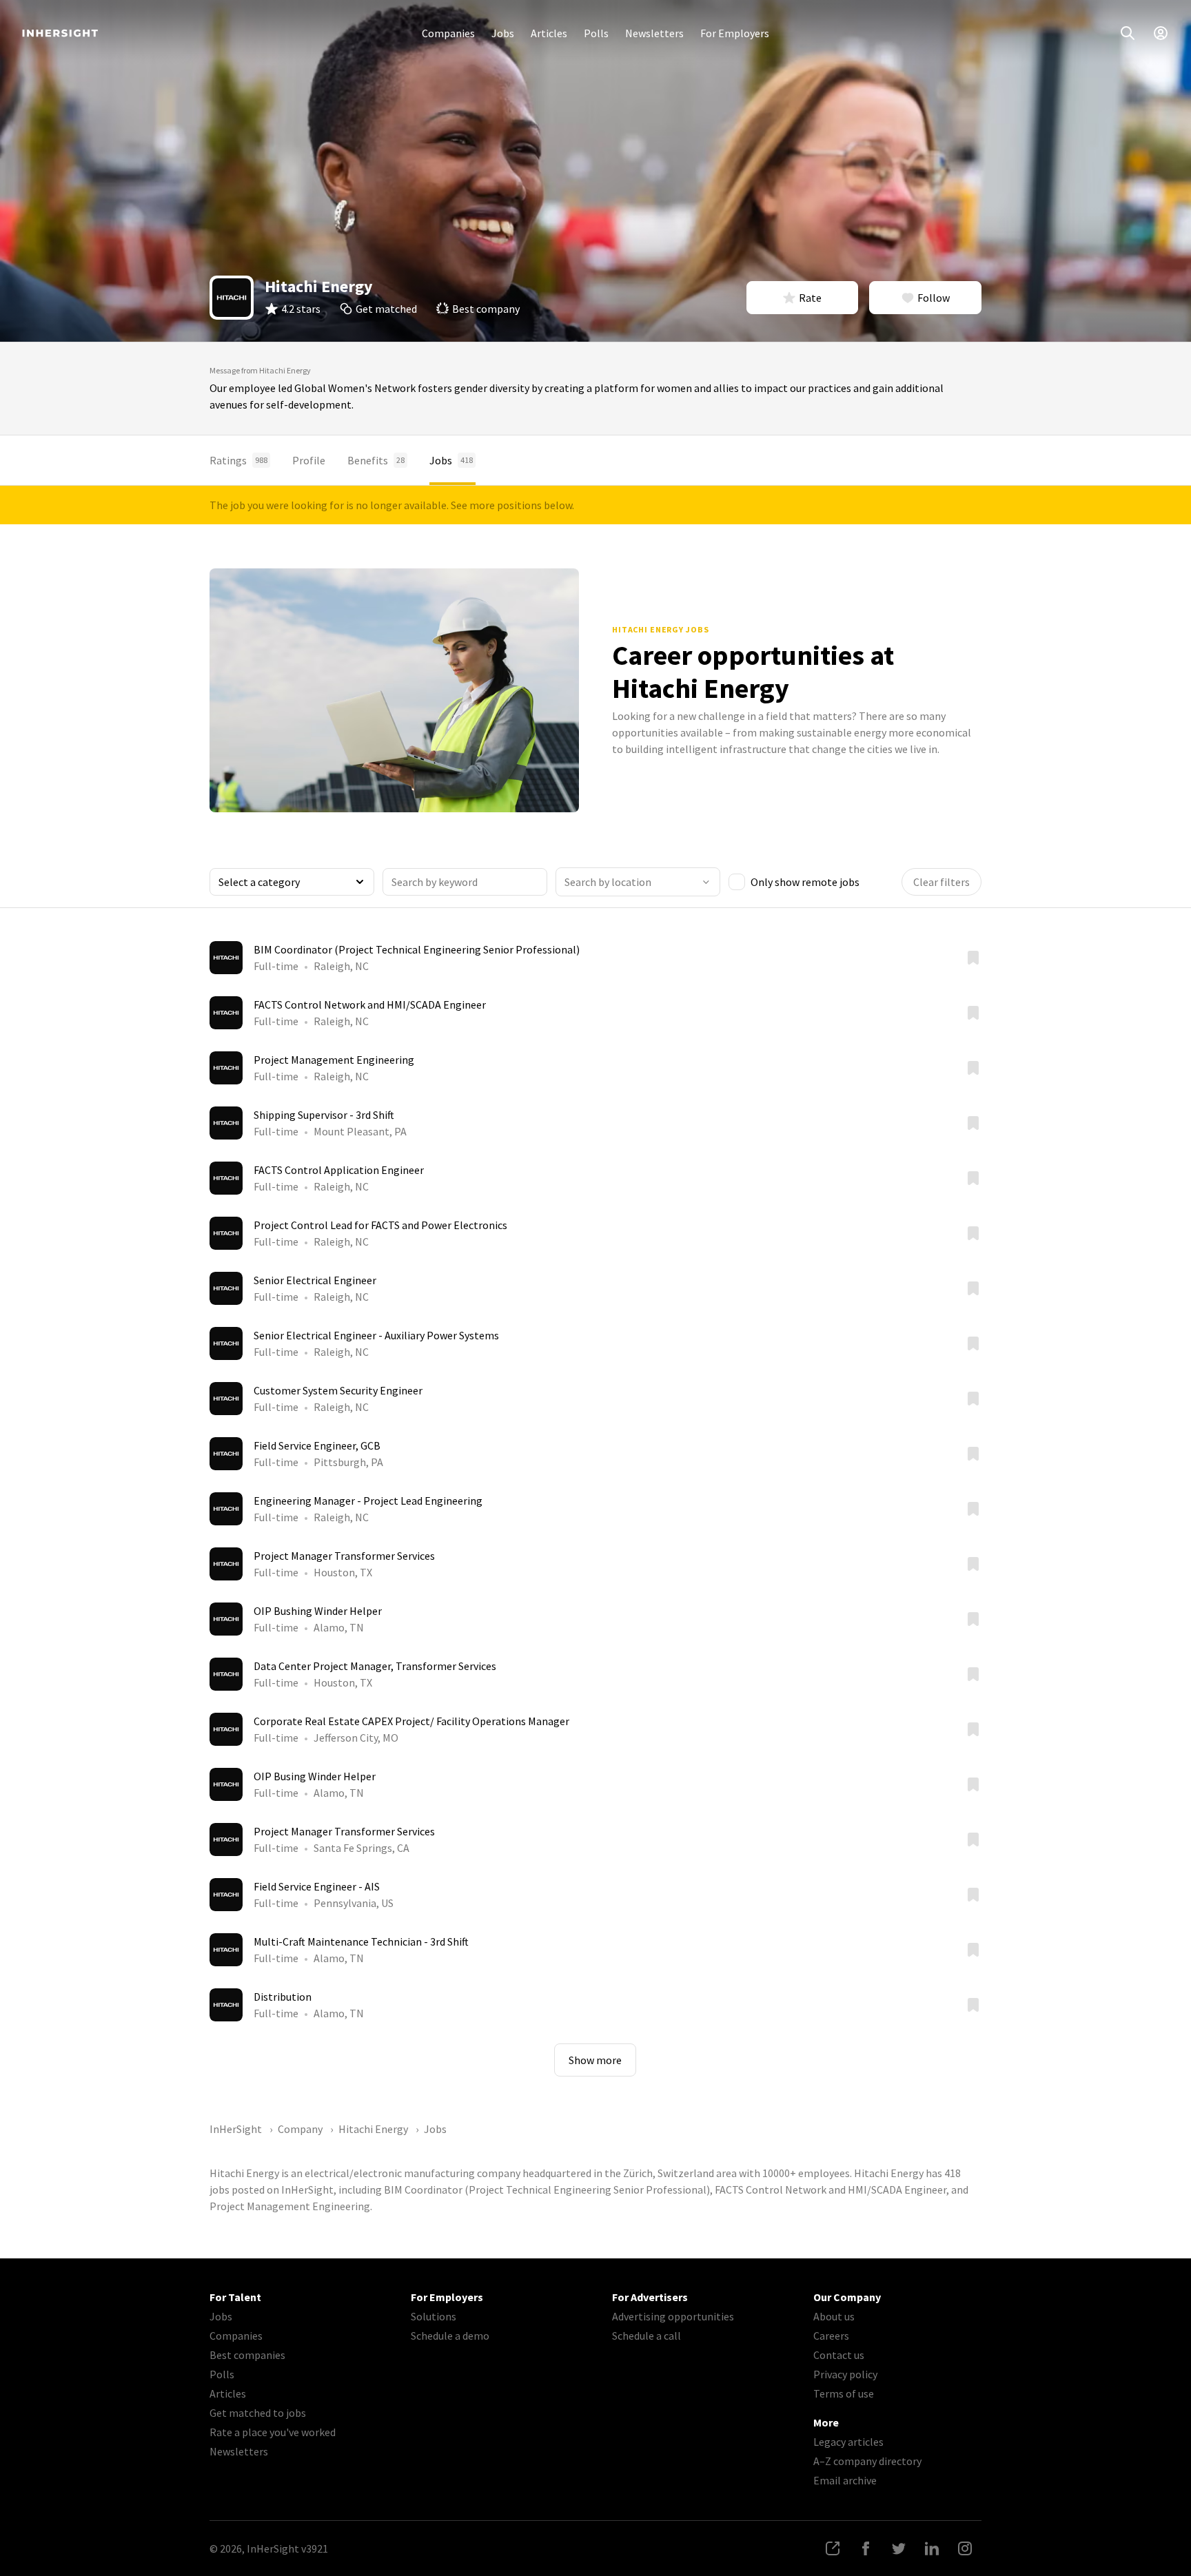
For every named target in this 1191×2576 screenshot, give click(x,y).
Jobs (503, 33)
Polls (596, 33)
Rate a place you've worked (273, 2432)
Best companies (247, 2355)
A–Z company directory (867, 2461)
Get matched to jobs (258, 2413)
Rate (810, 298)
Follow (934, 298)
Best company (486, 309)
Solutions (434, 2316)
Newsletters (654, 33)
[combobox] (638, 882)
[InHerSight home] (60, 33)
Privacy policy (845, 2374)
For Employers (735, 33)
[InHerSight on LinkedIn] (932, 2548)
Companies (448, 33)
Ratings (238, 460)
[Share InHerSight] (833, 2548)
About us (834, 2316)
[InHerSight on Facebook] (866, 2548)
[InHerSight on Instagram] (965, 2548)
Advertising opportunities (673, 2316)
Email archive (845, 2480)
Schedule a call (647, 2336)
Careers (831, 2336)
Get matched (386, 309)
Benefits (376, 460)
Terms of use (844, 2393)
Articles (549, 33)
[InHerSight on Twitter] (899, 2548)
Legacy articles (848, 2442)
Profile (309, 460)
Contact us (839, 2355)
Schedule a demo (450, 2336)
